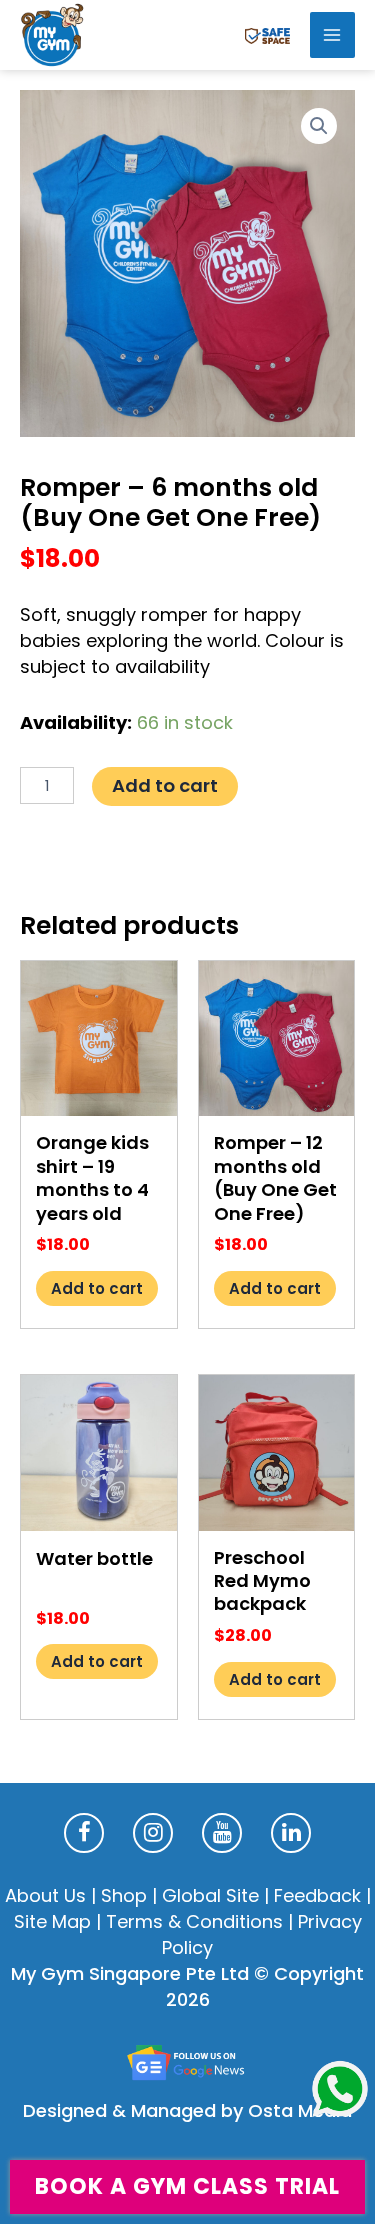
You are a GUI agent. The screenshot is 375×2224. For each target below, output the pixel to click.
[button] (319, 126)
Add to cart (165, 785)
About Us (45, 1895)
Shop (124, 1895)
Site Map (52, 1921)
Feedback (317, 1895)
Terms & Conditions (194, 1921)
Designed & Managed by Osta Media (187, 2110)
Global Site (210, 1895)
